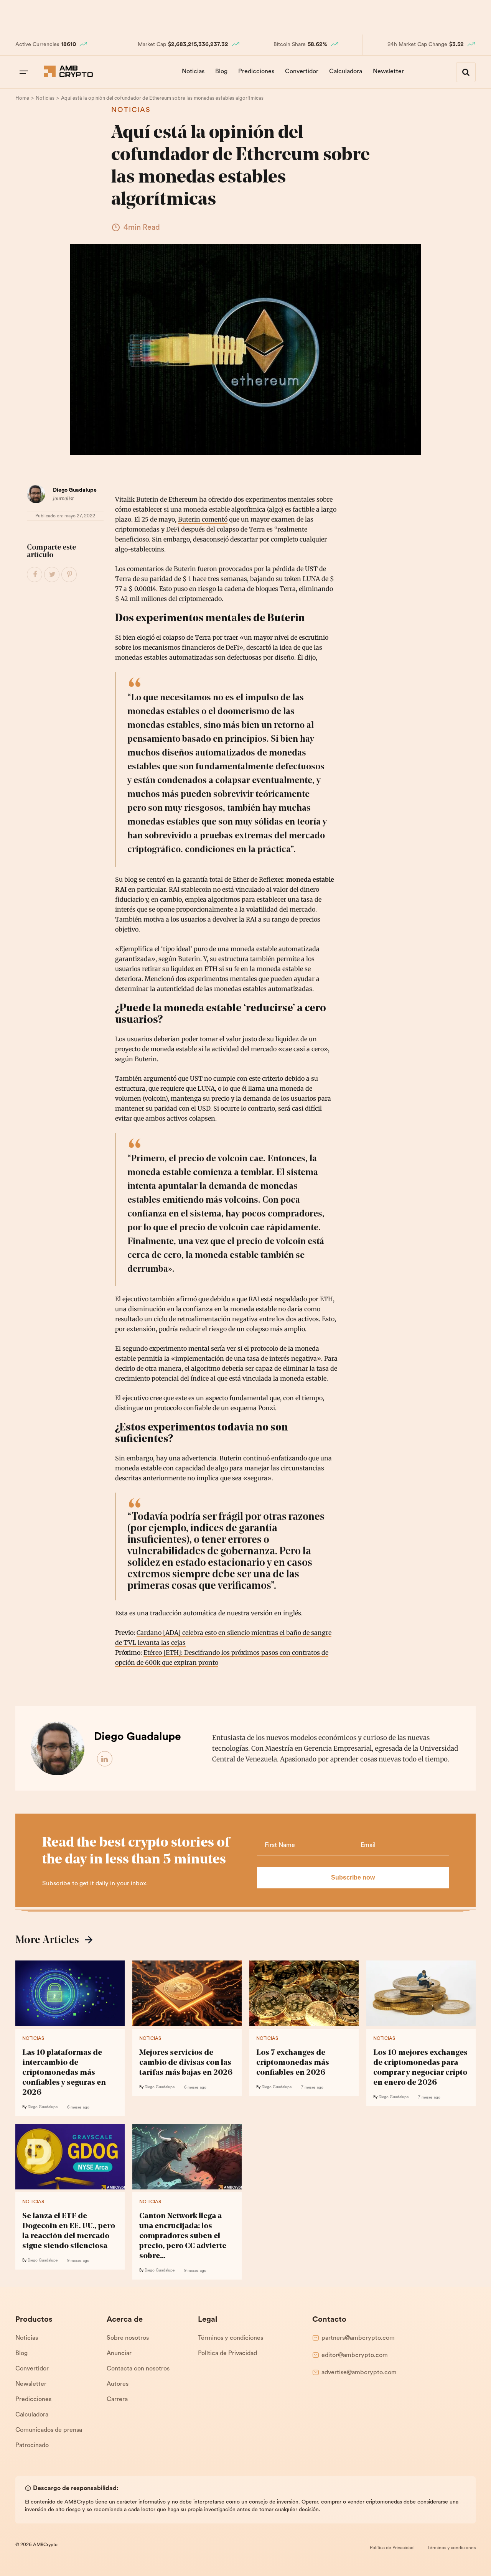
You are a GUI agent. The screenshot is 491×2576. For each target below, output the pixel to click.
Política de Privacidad (227, 2354)
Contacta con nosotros (138, 2369)
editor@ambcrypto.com (355, 2355)
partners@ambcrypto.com (358, 2338)
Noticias (193, 72)
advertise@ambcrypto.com (359, 2373)
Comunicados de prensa (49, 2430)
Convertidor (302, 72)
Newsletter (388, 72)
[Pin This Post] (69, 575)
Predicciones (256, 72)
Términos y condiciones (231, 2338)
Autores (118, 2384)
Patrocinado (32, 2446)
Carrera (117, 2400)
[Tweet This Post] (52, 575)
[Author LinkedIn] (105, 1759)
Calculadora (346, 72)
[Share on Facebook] (35, 575)
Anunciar (119, 2354)
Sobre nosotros (128, 2338)
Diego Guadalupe (75, 490)
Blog (221, 72)
